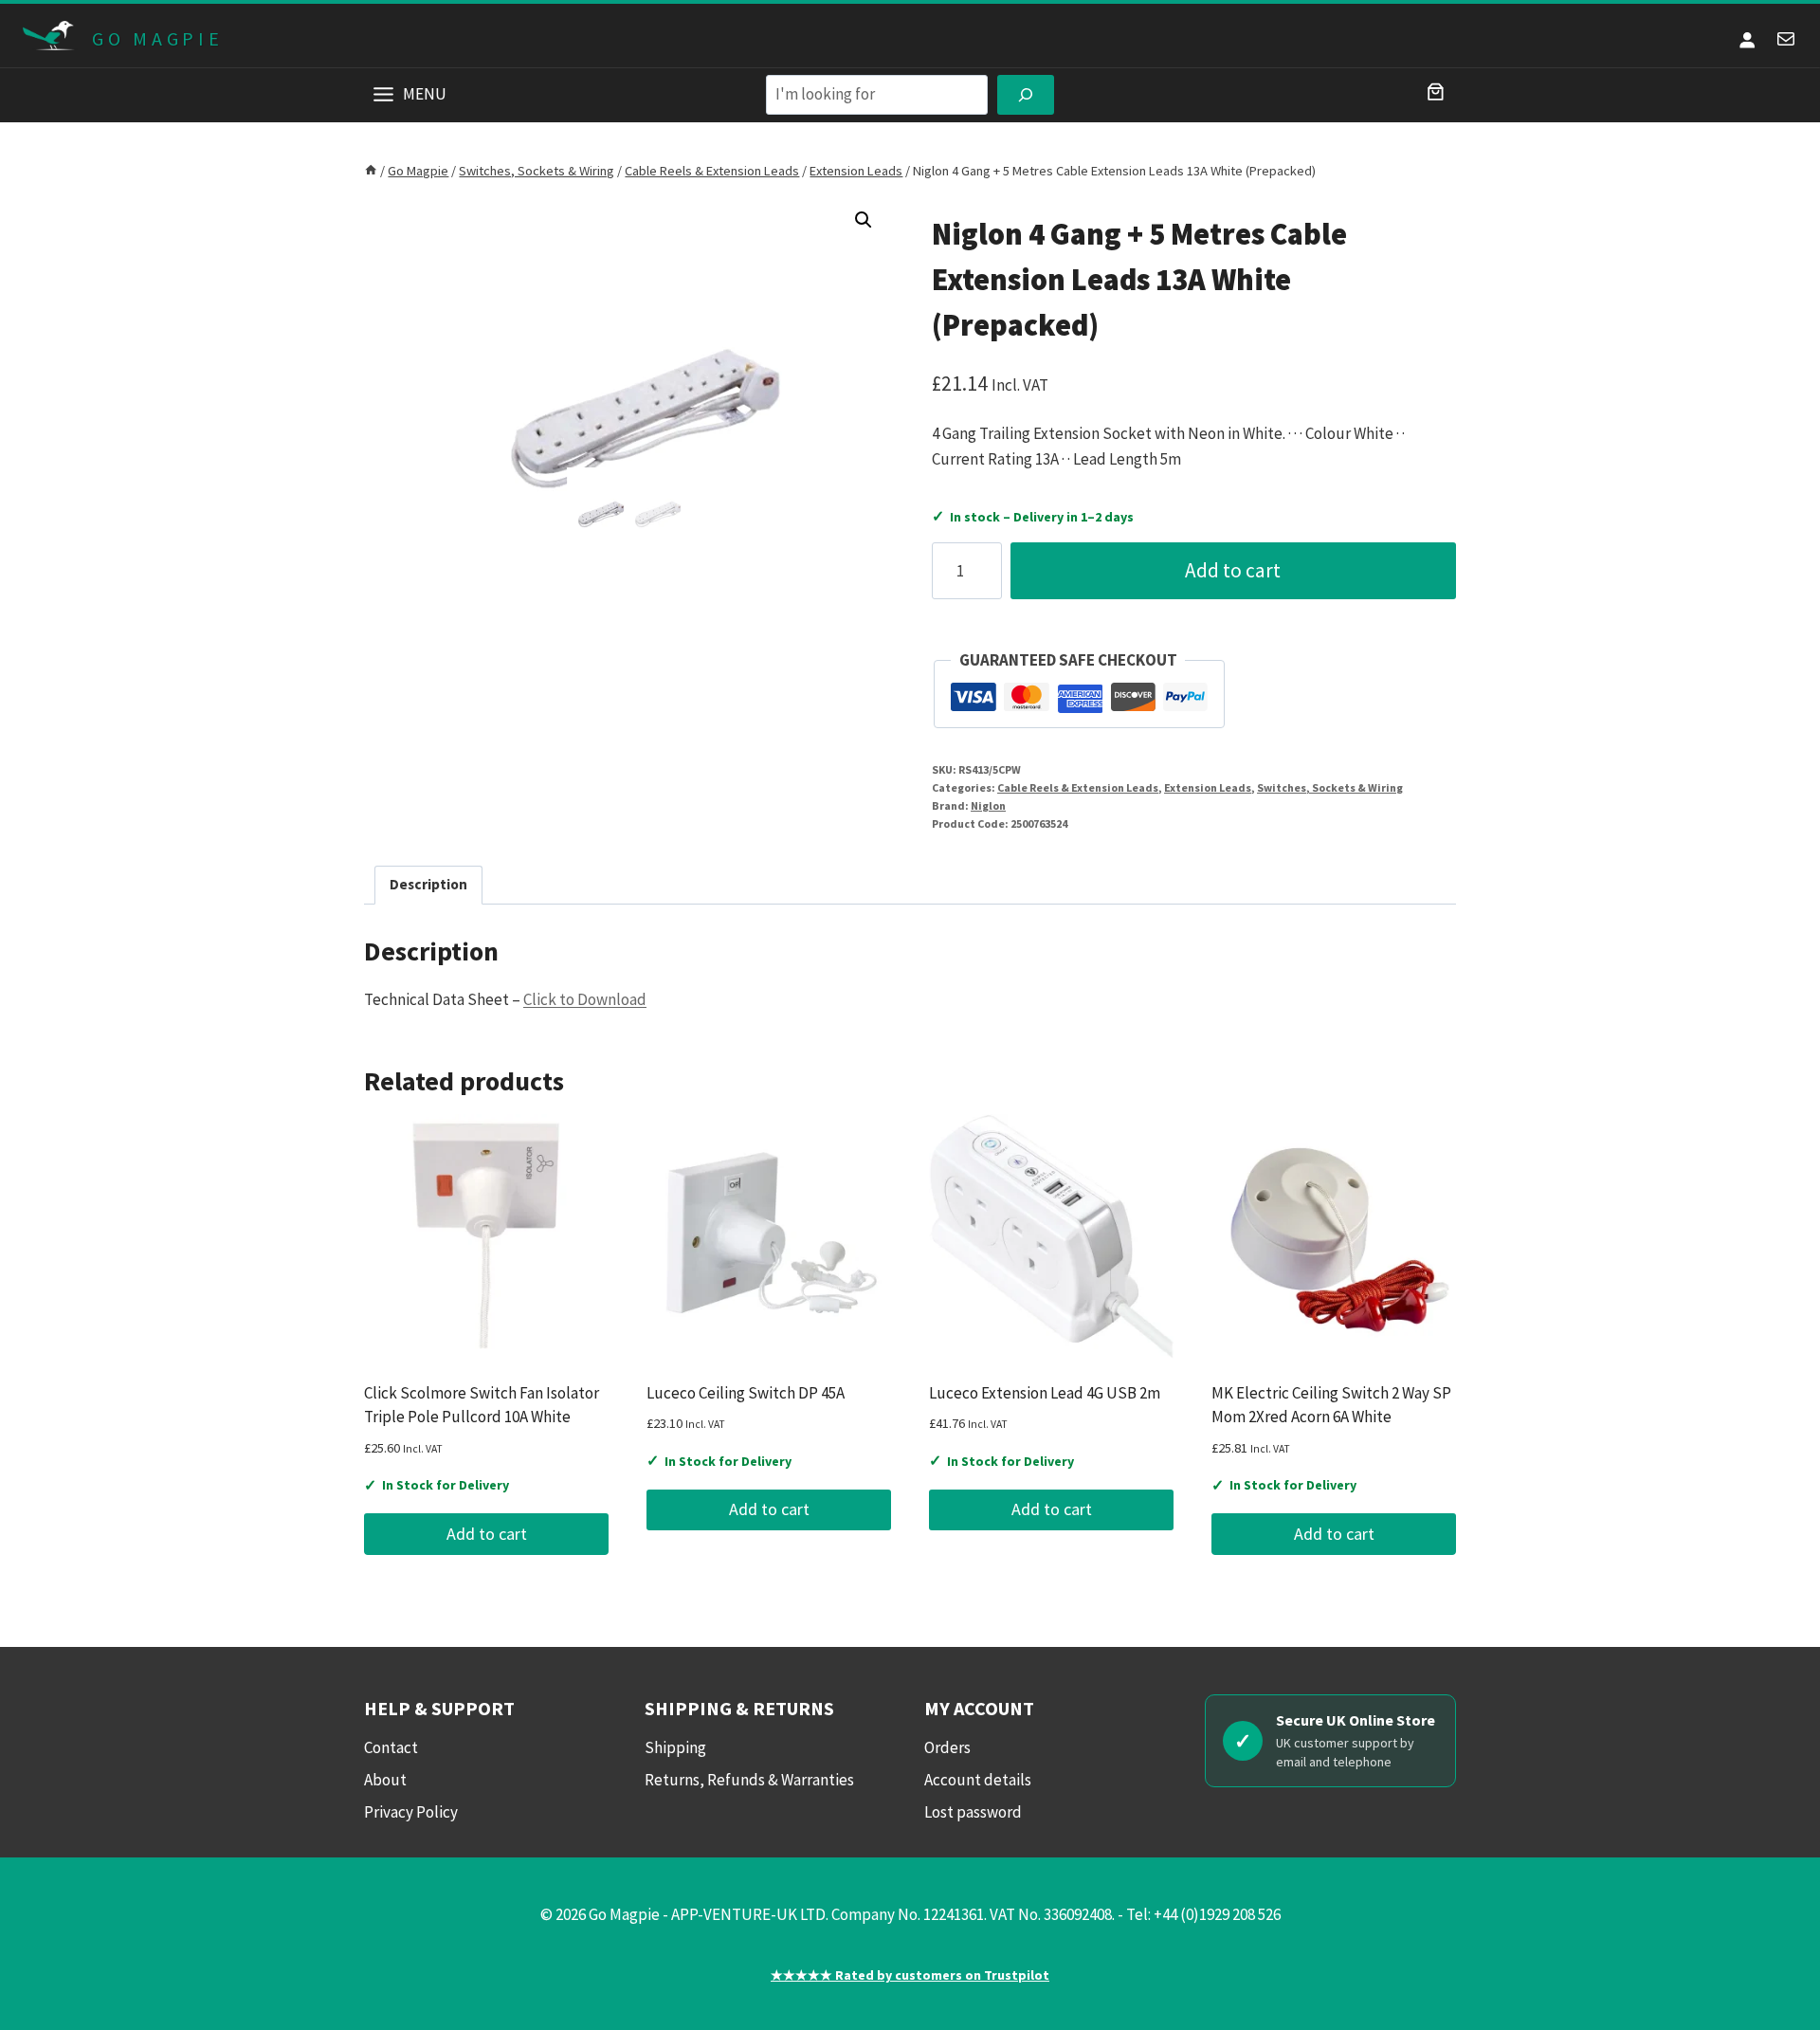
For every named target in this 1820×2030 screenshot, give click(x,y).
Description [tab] (428, 884)
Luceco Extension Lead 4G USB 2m (1045, 1393)
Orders (947, 1747)
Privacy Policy (411, 1812)
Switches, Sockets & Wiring (1330, 787)
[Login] (1747, 39)
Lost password (973, 1812)
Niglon (988, 805)
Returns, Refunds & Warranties (749, 1780)
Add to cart (1233, 570)
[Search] (1026, 95)
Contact (391, 1747)
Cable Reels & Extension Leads (1078, 787)
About (385, 1780)
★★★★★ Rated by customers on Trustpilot (910, 1975)
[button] (864, 220)
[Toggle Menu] (383, 94)
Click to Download (585, 999)
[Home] (371, 171)
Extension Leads (1208, 787)
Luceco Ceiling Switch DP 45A (746, 1393)
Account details (978, 1780)
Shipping (675, 1747)
